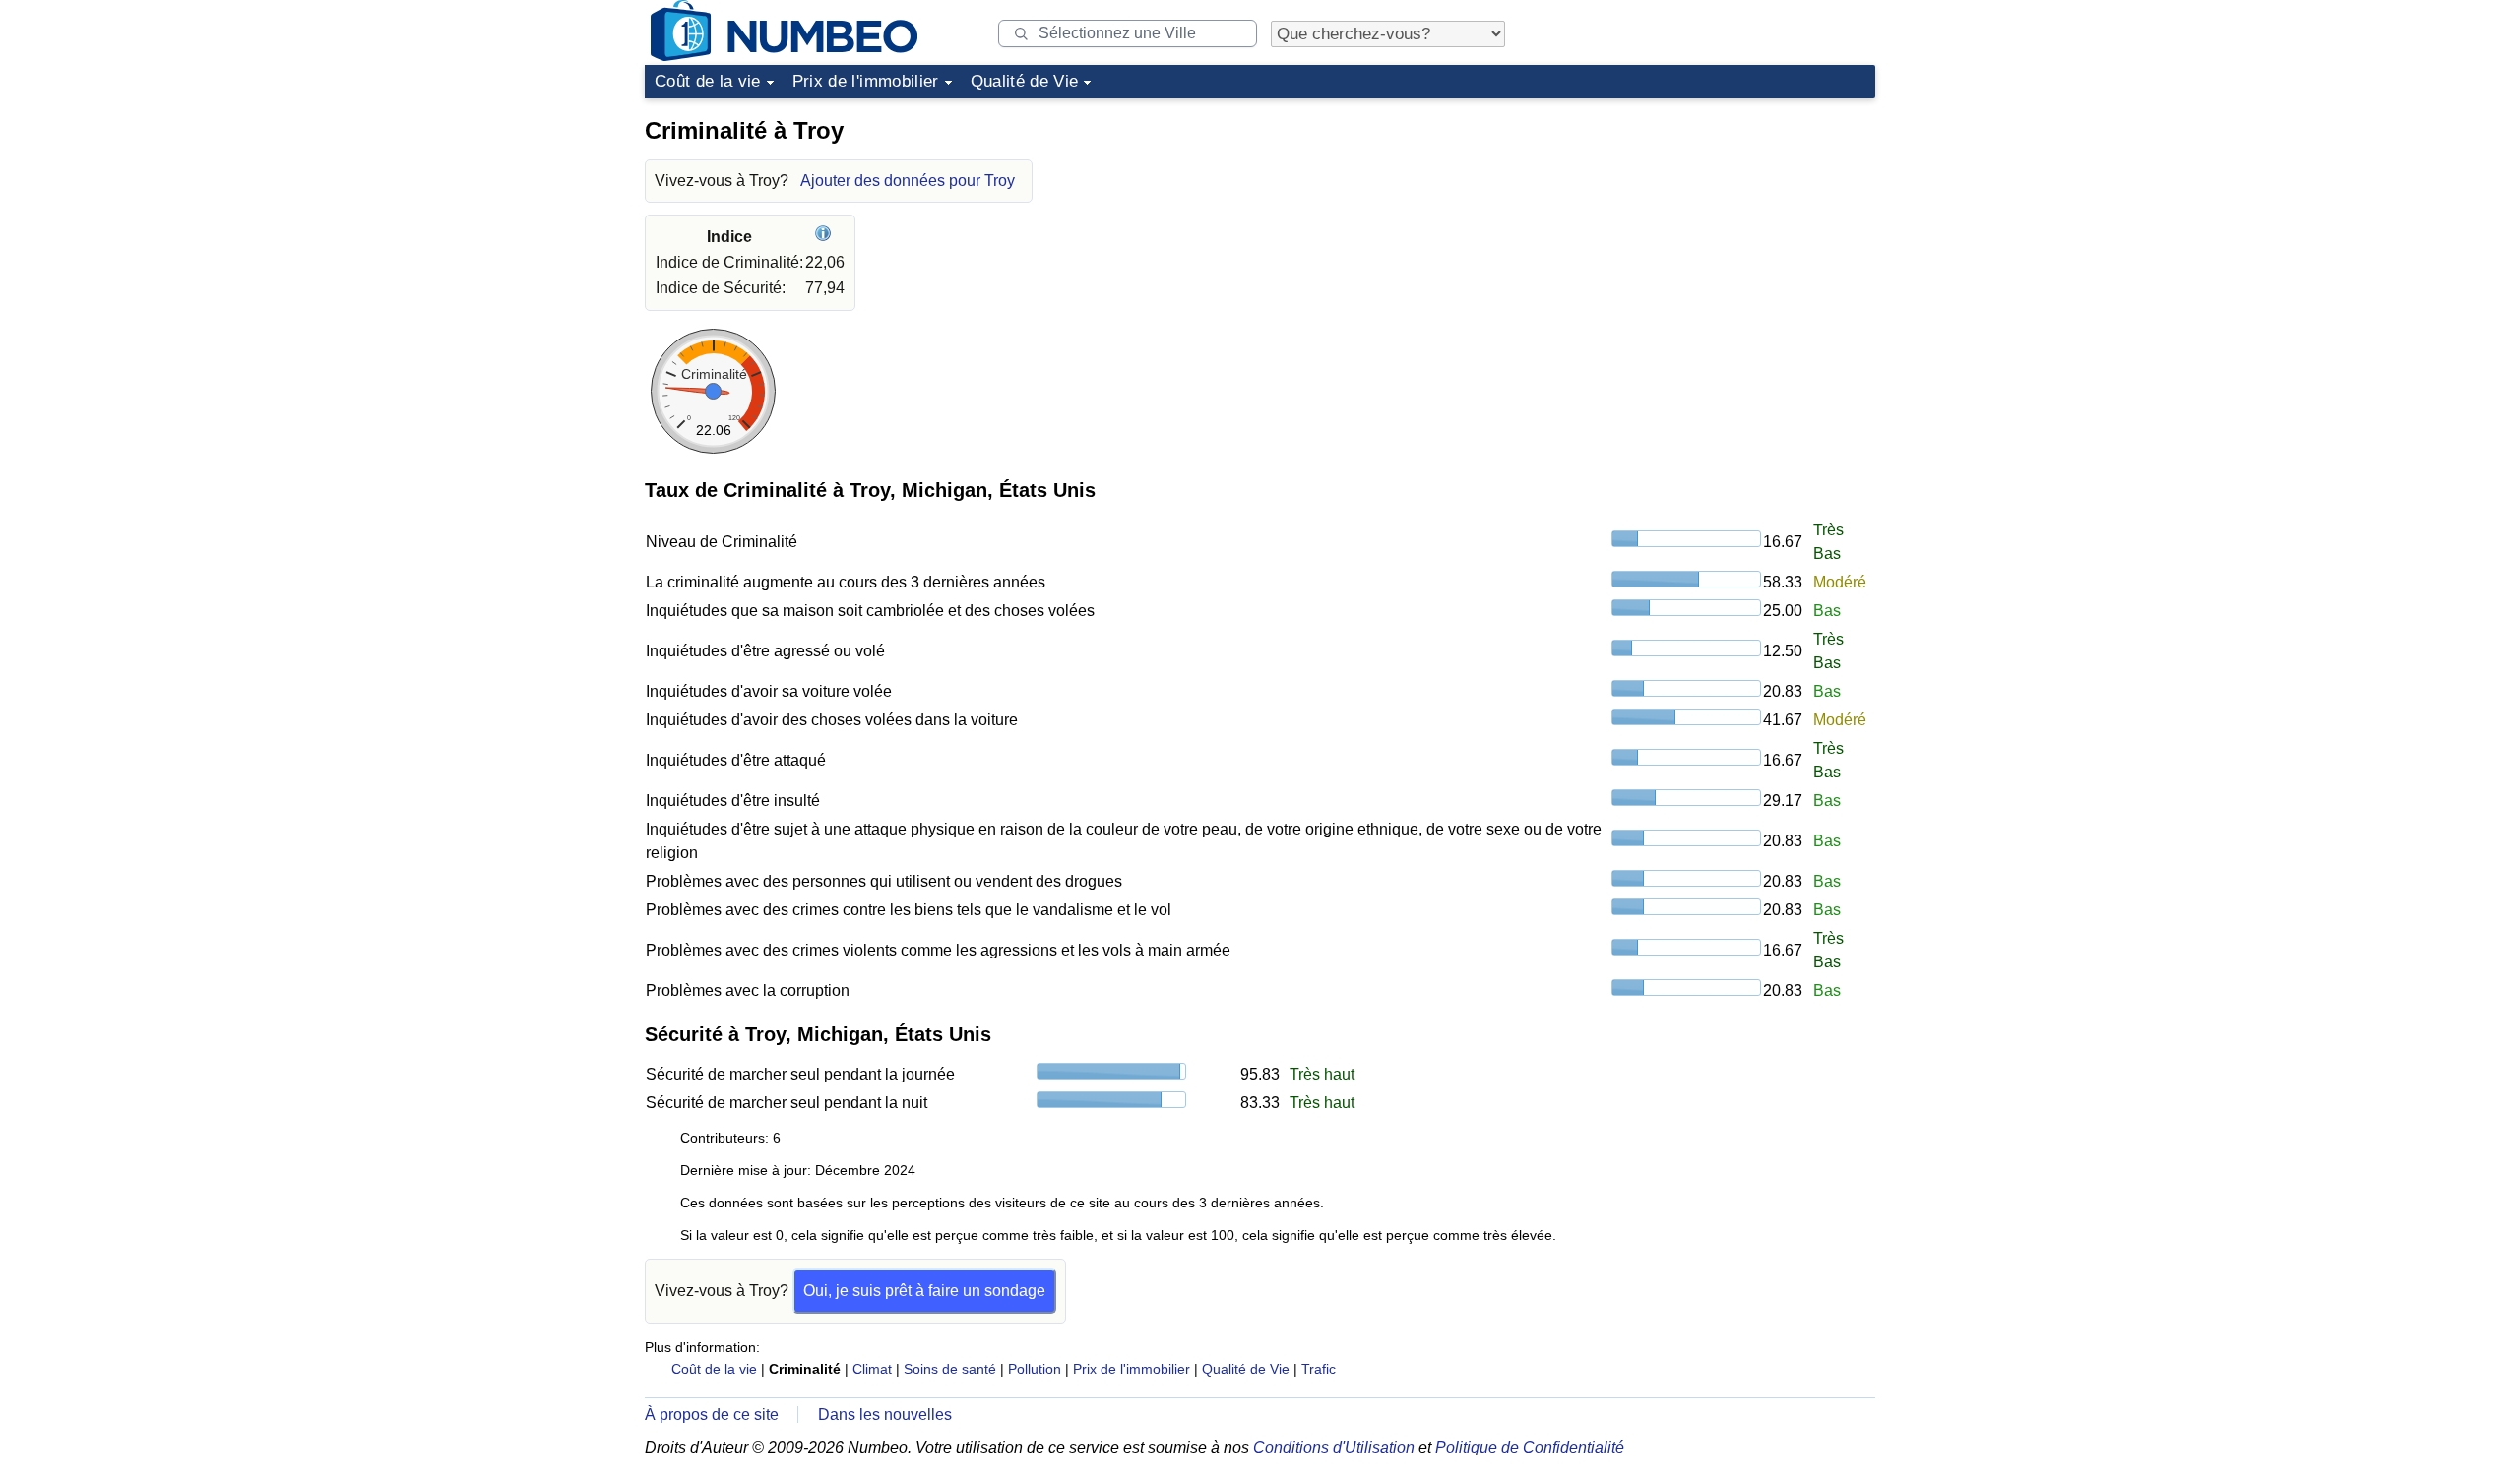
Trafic (1319, 1369)
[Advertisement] (1728, 230)
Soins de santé (950, 1369)
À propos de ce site (712, 1415)
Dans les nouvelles (885, 1415)
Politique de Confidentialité (1530, 1447)
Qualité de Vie (1025, 81)
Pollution (1035, 1369)
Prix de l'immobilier (866, 81)
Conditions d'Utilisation (1334, 1447)
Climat (872, 1369)
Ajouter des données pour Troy (908, 181)
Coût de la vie (708, 81)
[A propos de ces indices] (825, 237)
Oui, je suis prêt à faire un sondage (924, 1291)
